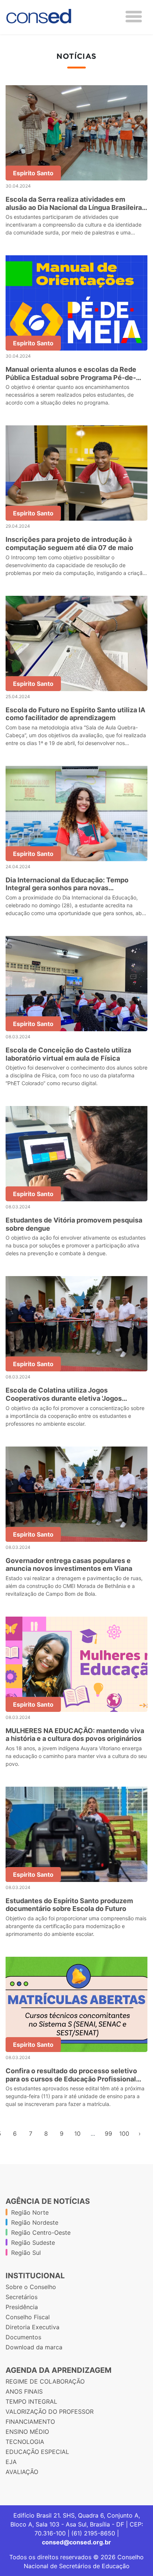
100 (124, 2134)
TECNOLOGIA (25, 2442)
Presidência (22, 2307)
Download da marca (34, 2347)
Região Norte (30, 2212)
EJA (11, 2462)
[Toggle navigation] (134, 17)
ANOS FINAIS (24, 2391)
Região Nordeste (35, 2222)
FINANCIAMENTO (30, 2422)
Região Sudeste (33, 2243)
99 (108, 2134)
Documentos (23, 2337)
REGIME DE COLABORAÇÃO (45, 2381)
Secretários (22, 2297)
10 (77, 2134)
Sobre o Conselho (31, 2287)
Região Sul (26, 2253)
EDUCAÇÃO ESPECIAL (37, 2452)
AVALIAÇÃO (22, 2472)
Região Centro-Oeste (41, 2233)
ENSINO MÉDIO (27, 2432)
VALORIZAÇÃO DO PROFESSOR (50, 2412)
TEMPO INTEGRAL (31, 2401)
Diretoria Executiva (32, 2327)
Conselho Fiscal (28, 2317)
